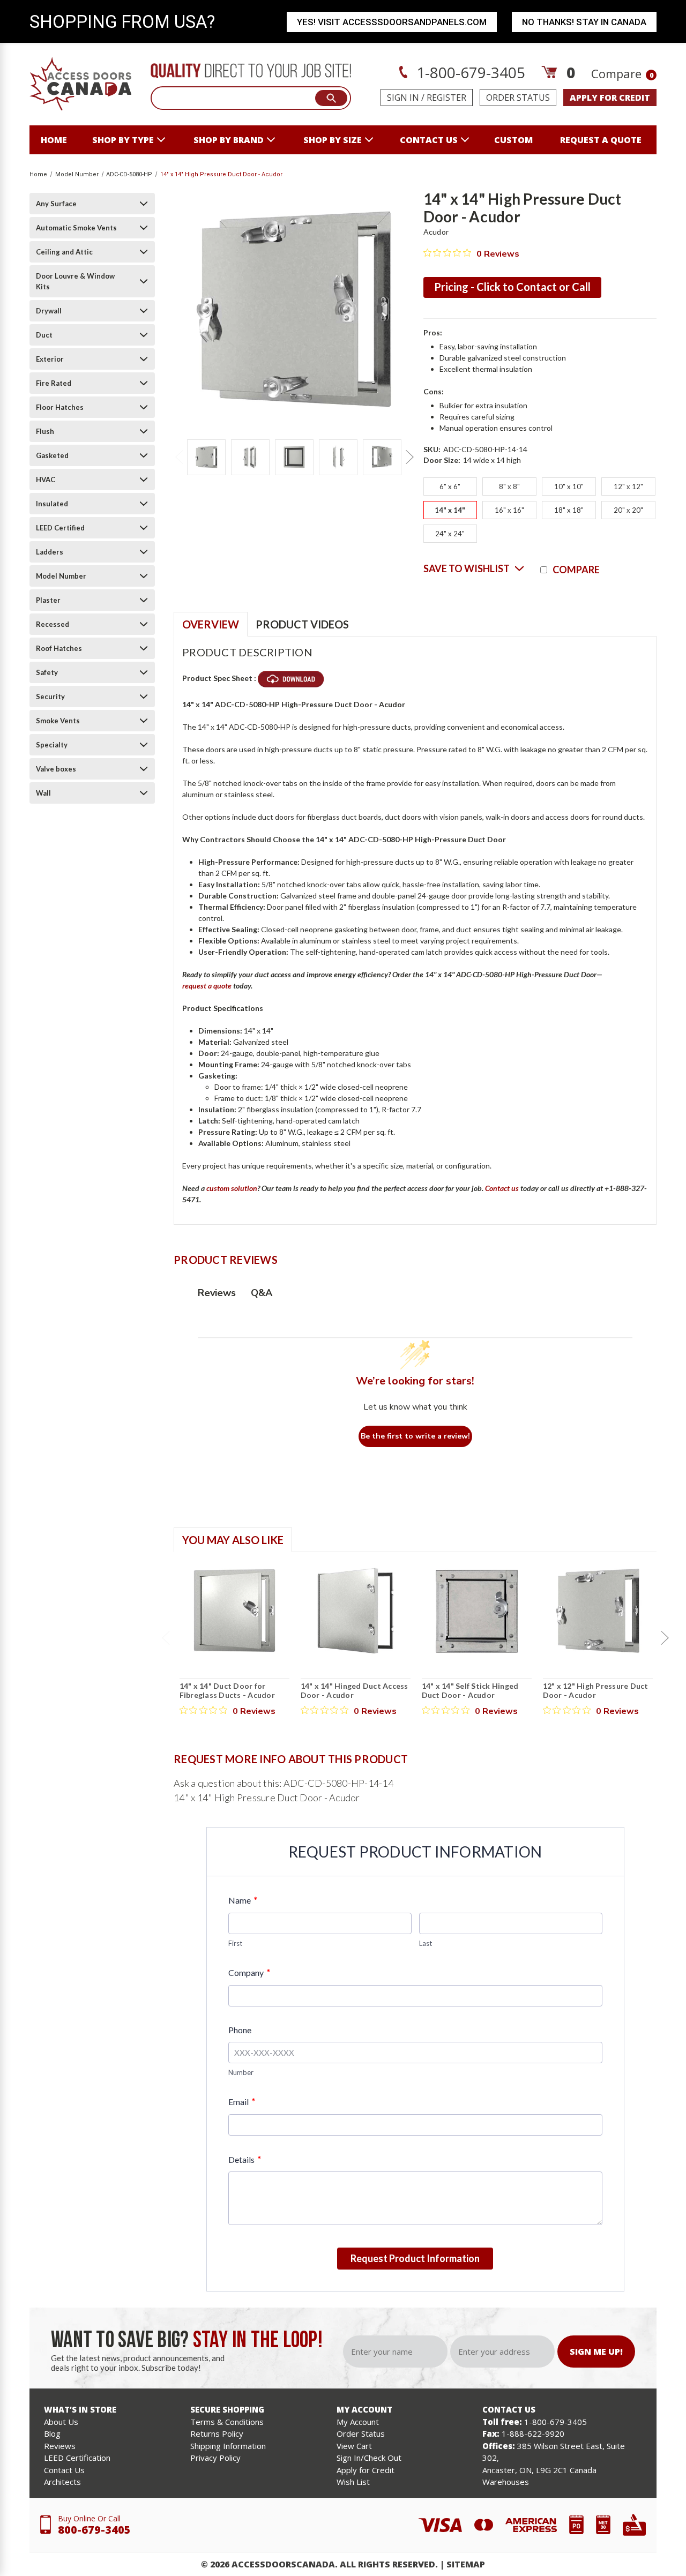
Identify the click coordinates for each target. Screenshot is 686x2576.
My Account (358, 2422)
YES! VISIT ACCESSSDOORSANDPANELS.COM (392, 22)
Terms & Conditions (227, 2422)
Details (244, 2159)
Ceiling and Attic (64, 252)
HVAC (46, 480)
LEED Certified (60, 528)
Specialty (52, 745)
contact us (429, 140)
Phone (240, 2030)
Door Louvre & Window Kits (75, 281)
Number (241, 2072)
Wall (43, 793)
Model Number (61, 576)
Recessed (53, 624)
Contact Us (64, 2470)
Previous (179, 457)
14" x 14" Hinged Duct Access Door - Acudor (355, 1691)
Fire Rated (54, 383)
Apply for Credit (366, 2470)
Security (50, 697)
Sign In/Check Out (369, 2458)
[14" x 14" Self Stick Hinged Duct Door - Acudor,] (477, 1611)
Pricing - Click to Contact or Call (512, 287)
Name (243, 1900)
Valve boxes (56, 769)
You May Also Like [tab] (233, 1540)
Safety (47, 672)
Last (426, 1943)
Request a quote (601, 140)
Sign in (403, 98)
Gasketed (52, 455)
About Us (61, 2422)
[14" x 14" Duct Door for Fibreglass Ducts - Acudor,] (234, 1611)
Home (54, 140)
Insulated (52, 504)
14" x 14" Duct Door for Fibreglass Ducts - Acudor (227, 1691)
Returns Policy (217, 2433)
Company (249, 1972)
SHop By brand (229, 140)
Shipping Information (228, 2446)
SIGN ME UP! (596, 2352)
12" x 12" (628, 486)
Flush (45, 431)
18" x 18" (569, 510)
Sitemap (466, 2564)
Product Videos (302, 624)
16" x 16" (509, 510)
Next (409, 457)
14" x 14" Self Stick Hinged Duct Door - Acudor (470, 1691)
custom (513, 140)
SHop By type (123, 140)
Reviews (60, 2446)
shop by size (333, 140)
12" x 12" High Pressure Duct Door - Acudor (596, 1691)
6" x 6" (450, 486)
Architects (62, 2482)
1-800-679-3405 (469, 72)
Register (446, 98)
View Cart (354, 2446)
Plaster (48, 600)
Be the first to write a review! (415, 1436)
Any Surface (56, 204)
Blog (52, 2433)
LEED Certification (77, 2458)
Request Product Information (415, 2258)
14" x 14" (450, 510)
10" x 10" (569, 486)
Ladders (50, 552)
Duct (44, 335)
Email (241, 2102)
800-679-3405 (94, 2530)
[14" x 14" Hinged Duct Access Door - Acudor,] (356, 1611)
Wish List (353, 2482)
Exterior (50, 359)
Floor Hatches (60, 407)
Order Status (518, 98)
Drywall (49, 311)
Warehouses (506, 2482)
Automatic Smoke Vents (76, 228)
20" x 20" (628, 510)
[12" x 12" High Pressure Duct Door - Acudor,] (598, 1611)
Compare (622, 73)
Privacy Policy (215, 2458)
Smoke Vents (58, 721)
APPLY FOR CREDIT (610, 98)
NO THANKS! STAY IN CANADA (584, 22)
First (235, 1943)
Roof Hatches (59, 648)
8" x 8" (509, 486)
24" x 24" (450, 534)
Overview (211, 624)
